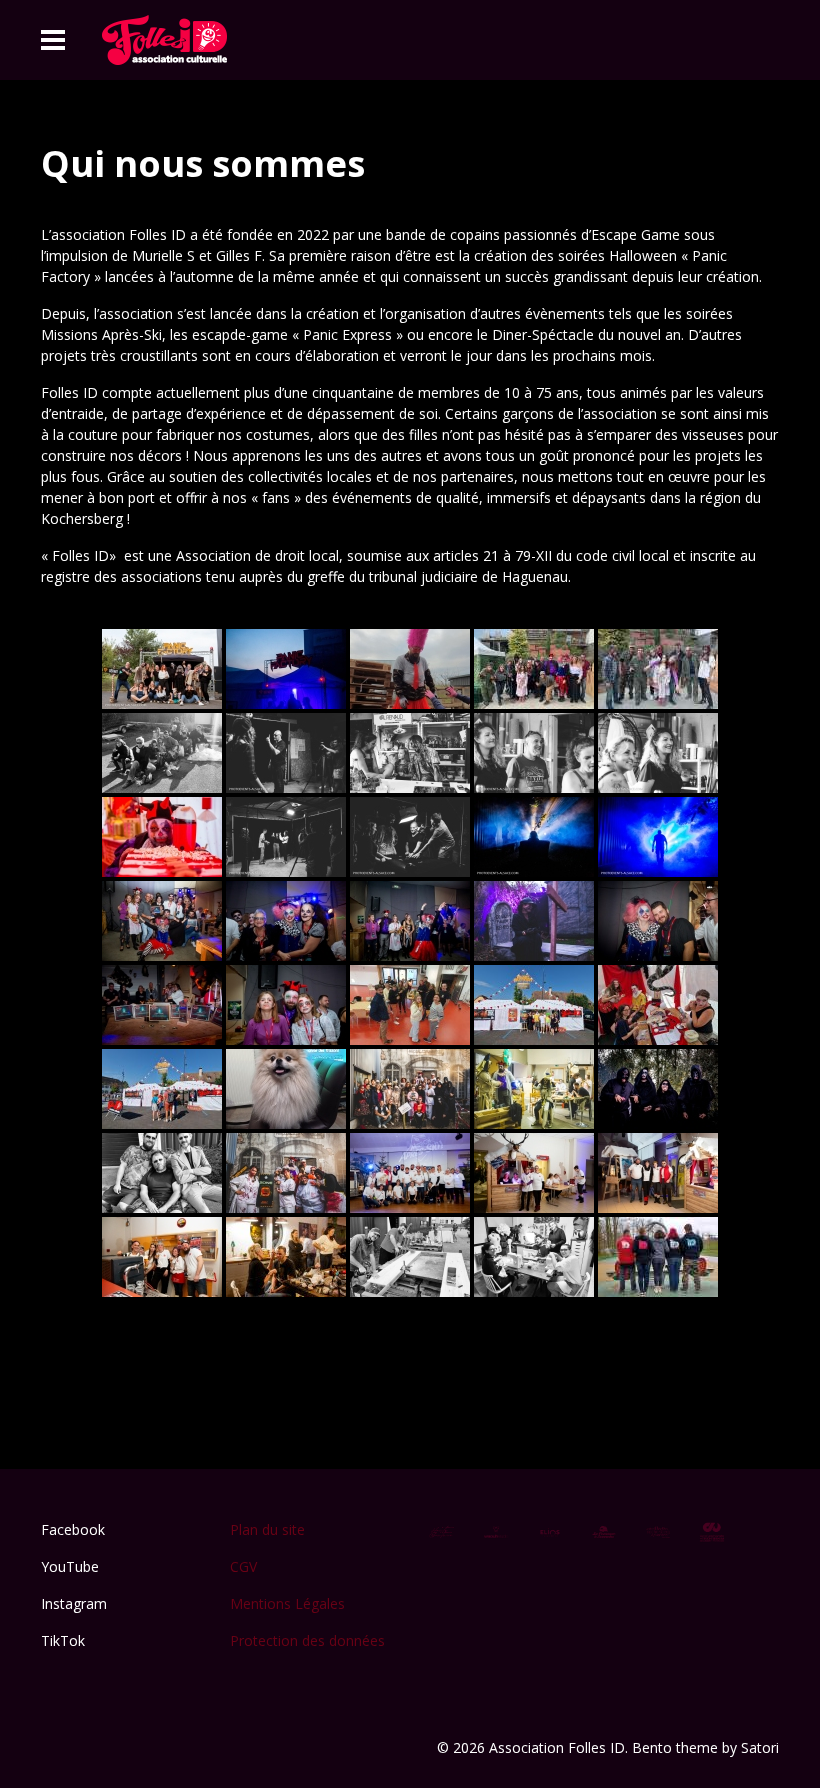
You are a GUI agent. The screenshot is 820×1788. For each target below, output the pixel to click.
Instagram (74, 1603)
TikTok (63, 1640)
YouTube (70, 1566)
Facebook (73, 1529)
